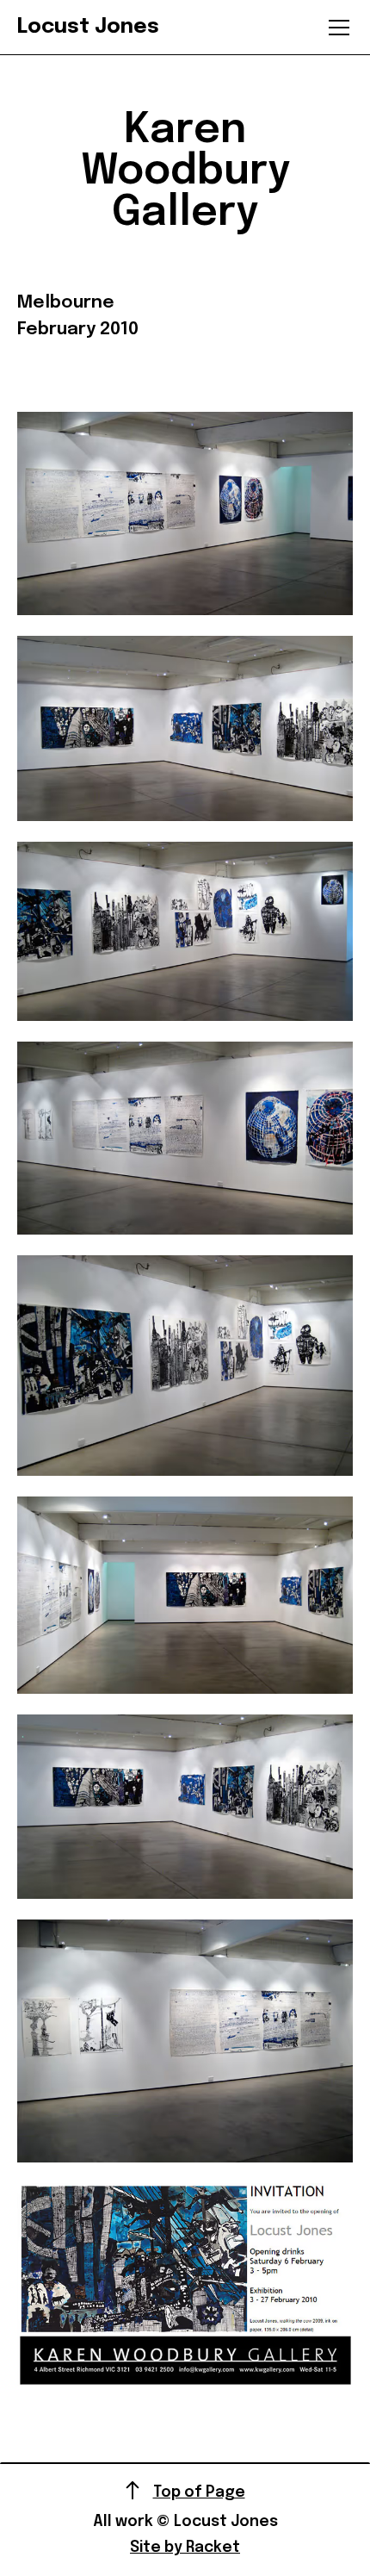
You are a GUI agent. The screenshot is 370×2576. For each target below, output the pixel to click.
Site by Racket (185, 2548)
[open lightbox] (185, 513)
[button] (336, 28)
